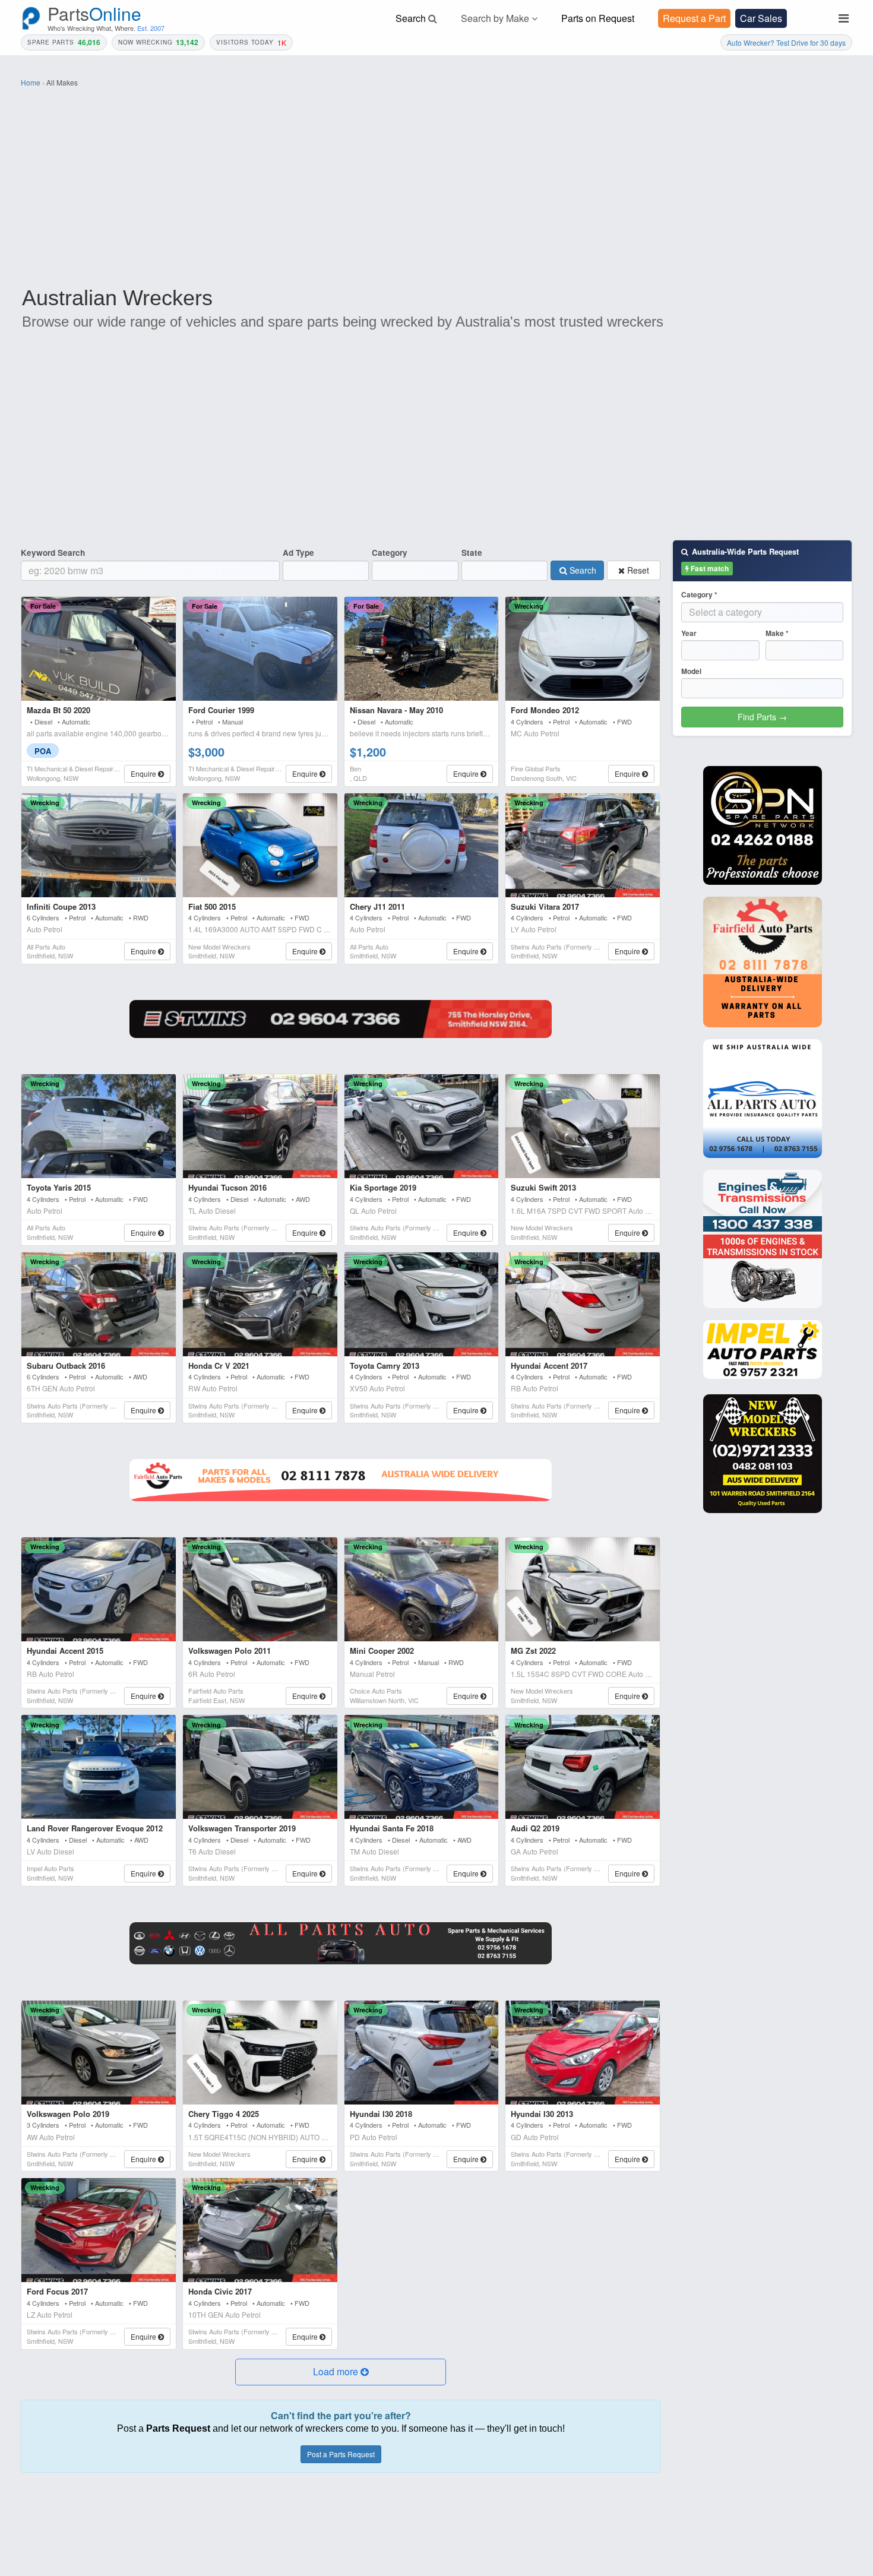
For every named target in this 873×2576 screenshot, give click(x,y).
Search (582, 570)
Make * (777, 633)
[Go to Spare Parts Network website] (341, 1019)
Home (31, 82)
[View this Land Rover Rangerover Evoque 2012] (99, 1767)
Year (689, 633)
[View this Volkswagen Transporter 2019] (260, 1767)
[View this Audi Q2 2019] (583, 1767)
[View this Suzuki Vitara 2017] (583, 845)
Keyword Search (53, 553)
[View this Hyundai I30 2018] (422, 2053)
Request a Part (694, 18)
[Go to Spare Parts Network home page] (763, 825)
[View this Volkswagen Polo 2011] (260, 1589)
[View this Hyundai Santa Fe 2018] (422, 1767)
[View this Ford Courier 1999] (260, 649)
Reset (637, 570)
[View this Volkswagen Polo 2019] (99, 2053)
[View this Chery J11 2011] (422, 845)
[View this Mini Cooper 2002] (422, 1589)
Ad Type (298, 553)
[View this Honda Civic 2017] (260, 2230)
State (472, 553)
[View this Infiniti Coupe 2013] (99, 845)
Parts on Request (598, 18)
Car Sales (761, 18)
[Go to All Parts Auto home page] (763, 1099)
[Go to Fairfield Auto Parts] (341, 1480)
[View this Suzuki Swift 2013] (583, 1126)
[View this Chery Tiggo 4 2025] (260, 2053)
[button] (341, 2372)
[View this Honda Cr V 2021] (260, 1304)
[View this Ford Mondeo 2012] (583, 649)
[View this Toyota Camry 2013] (422, 1304)
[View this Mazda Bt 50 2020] (99, 649)
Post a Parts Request (341, 2454)
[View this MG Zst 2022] (583, 1589)
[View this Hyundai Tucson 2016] (260, 1126)
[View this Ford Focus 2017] (99, 2230)
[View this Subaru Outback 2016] (99, 1304)
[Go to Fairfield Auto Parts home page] (763, 962)
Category (390, 553)
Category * (699, 595)
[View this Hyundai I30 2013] (583, 2053)
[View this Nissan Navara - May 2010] (422, 649)
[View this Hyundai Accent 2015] (99, 1589)
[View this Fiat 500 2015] (260, 845)
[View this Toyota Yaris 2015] (99, 1126)
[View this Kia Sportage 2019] (422, 1126)
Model (691, 671)
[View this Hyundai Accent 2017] (583, 1304)
